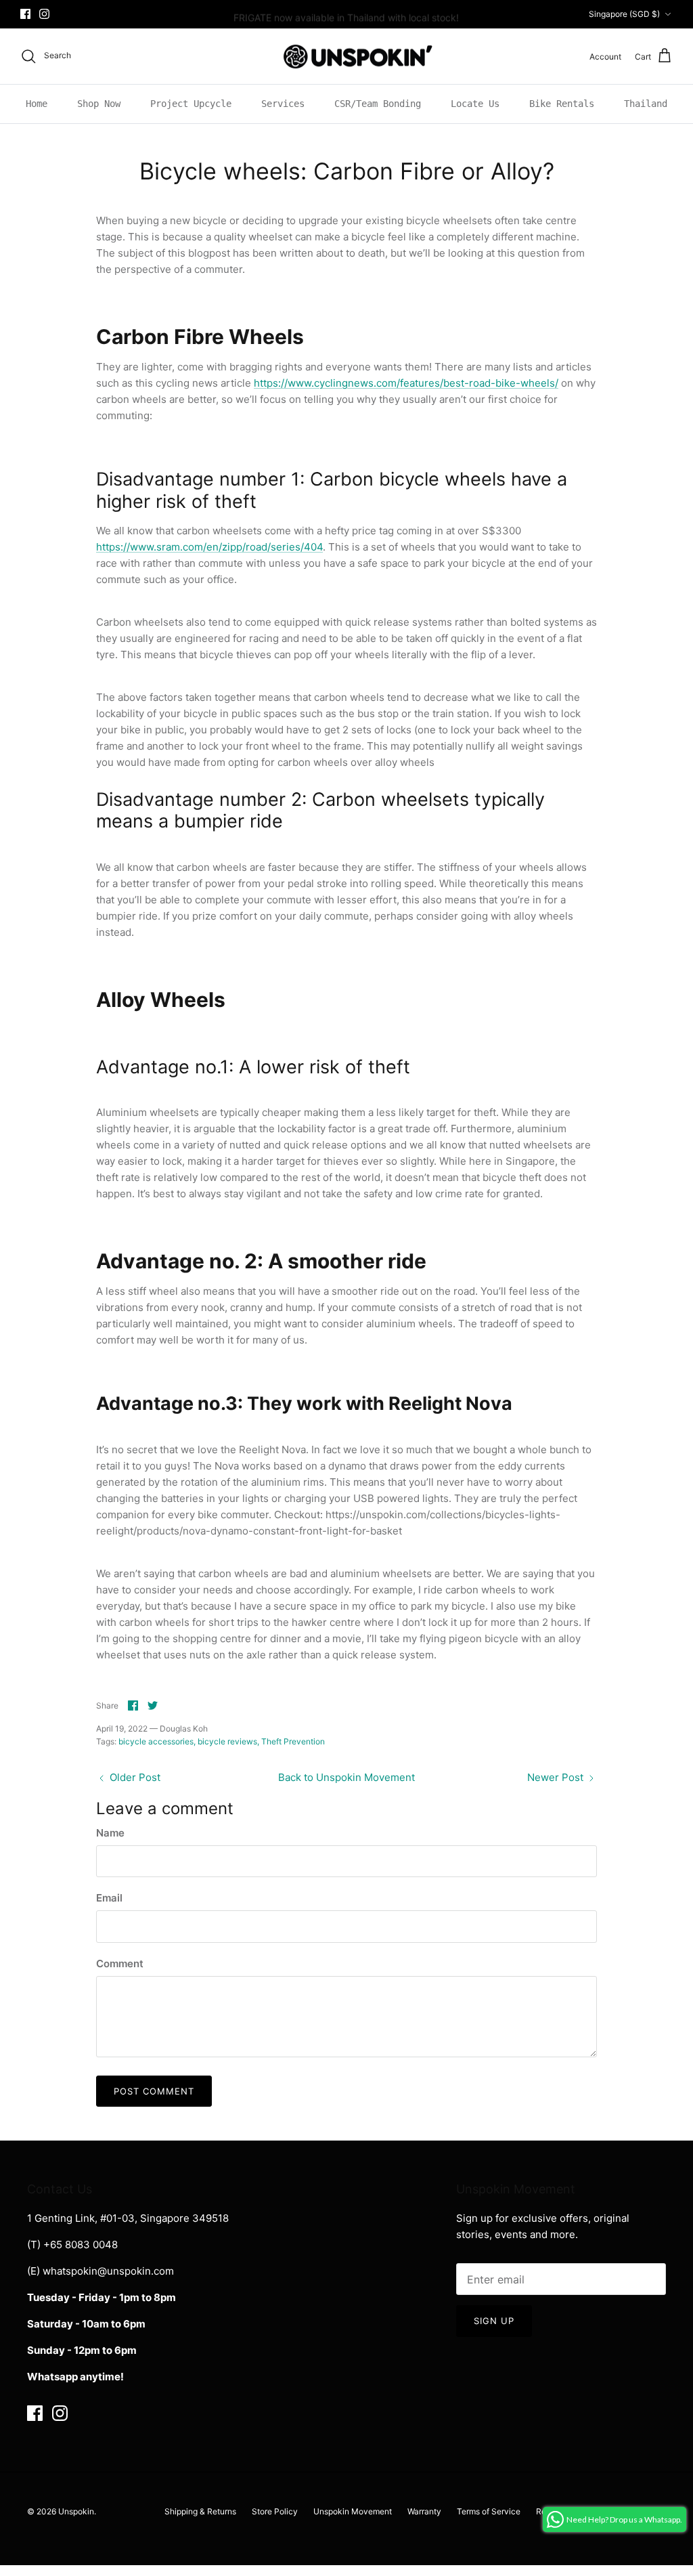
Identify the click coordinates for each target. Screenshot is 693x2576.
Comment (120, 1963)
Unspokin (76, 2511)
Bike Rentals (562, 104)
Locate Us (475, 104)
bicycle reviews (227, 1741)
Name (110, 1833)
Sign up (494, 2321)
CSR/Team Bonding (378, 104)
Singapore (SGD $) (624, 14)
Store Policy (275, 2511)
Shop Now (99, 104)
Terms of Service (489, 2511)
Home (37, 104)
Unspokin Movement (353, 2511)
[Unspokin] (347, 57)
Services (283, 104)
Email (109, 1898)
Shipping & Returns (200, 2511)
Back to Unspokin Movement (346, 1777)
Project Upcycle (191, 104)
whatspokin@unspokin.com (108, 2271)
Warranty (424, 2511)
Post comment (154, 2091)
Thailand (646, 104)
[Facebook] (25, 14)
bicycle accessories (156, 1741)
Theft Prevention (293, 1741)
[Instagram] (44, 14)
